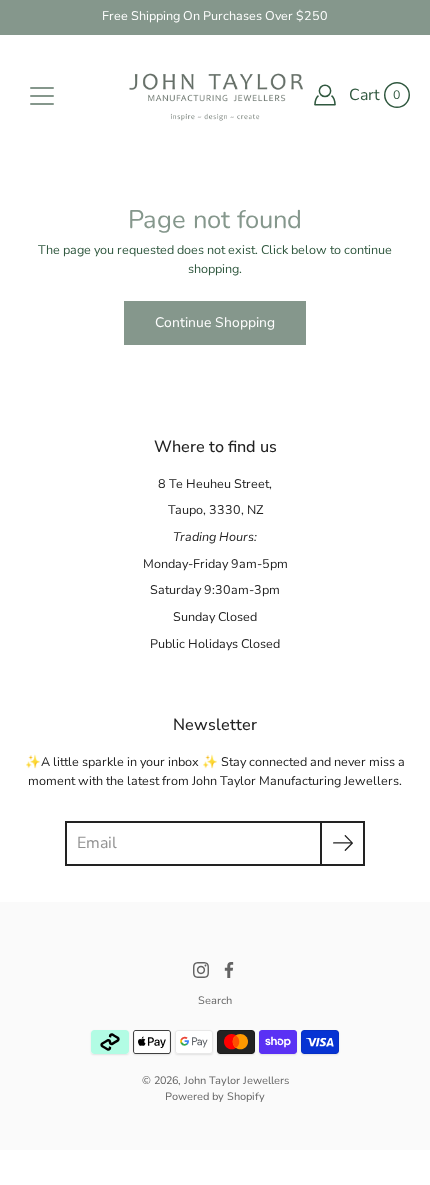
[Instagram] (201, 970)
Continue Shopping (215, 322)
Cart (364, 95)
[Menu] (42, 96)
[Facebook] (229, 970)
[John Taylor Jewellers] (215, 95)
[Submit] (342, 843)
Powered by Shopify (215, 1096)
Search (215, 1000)
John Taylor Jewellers (236, 1080)
